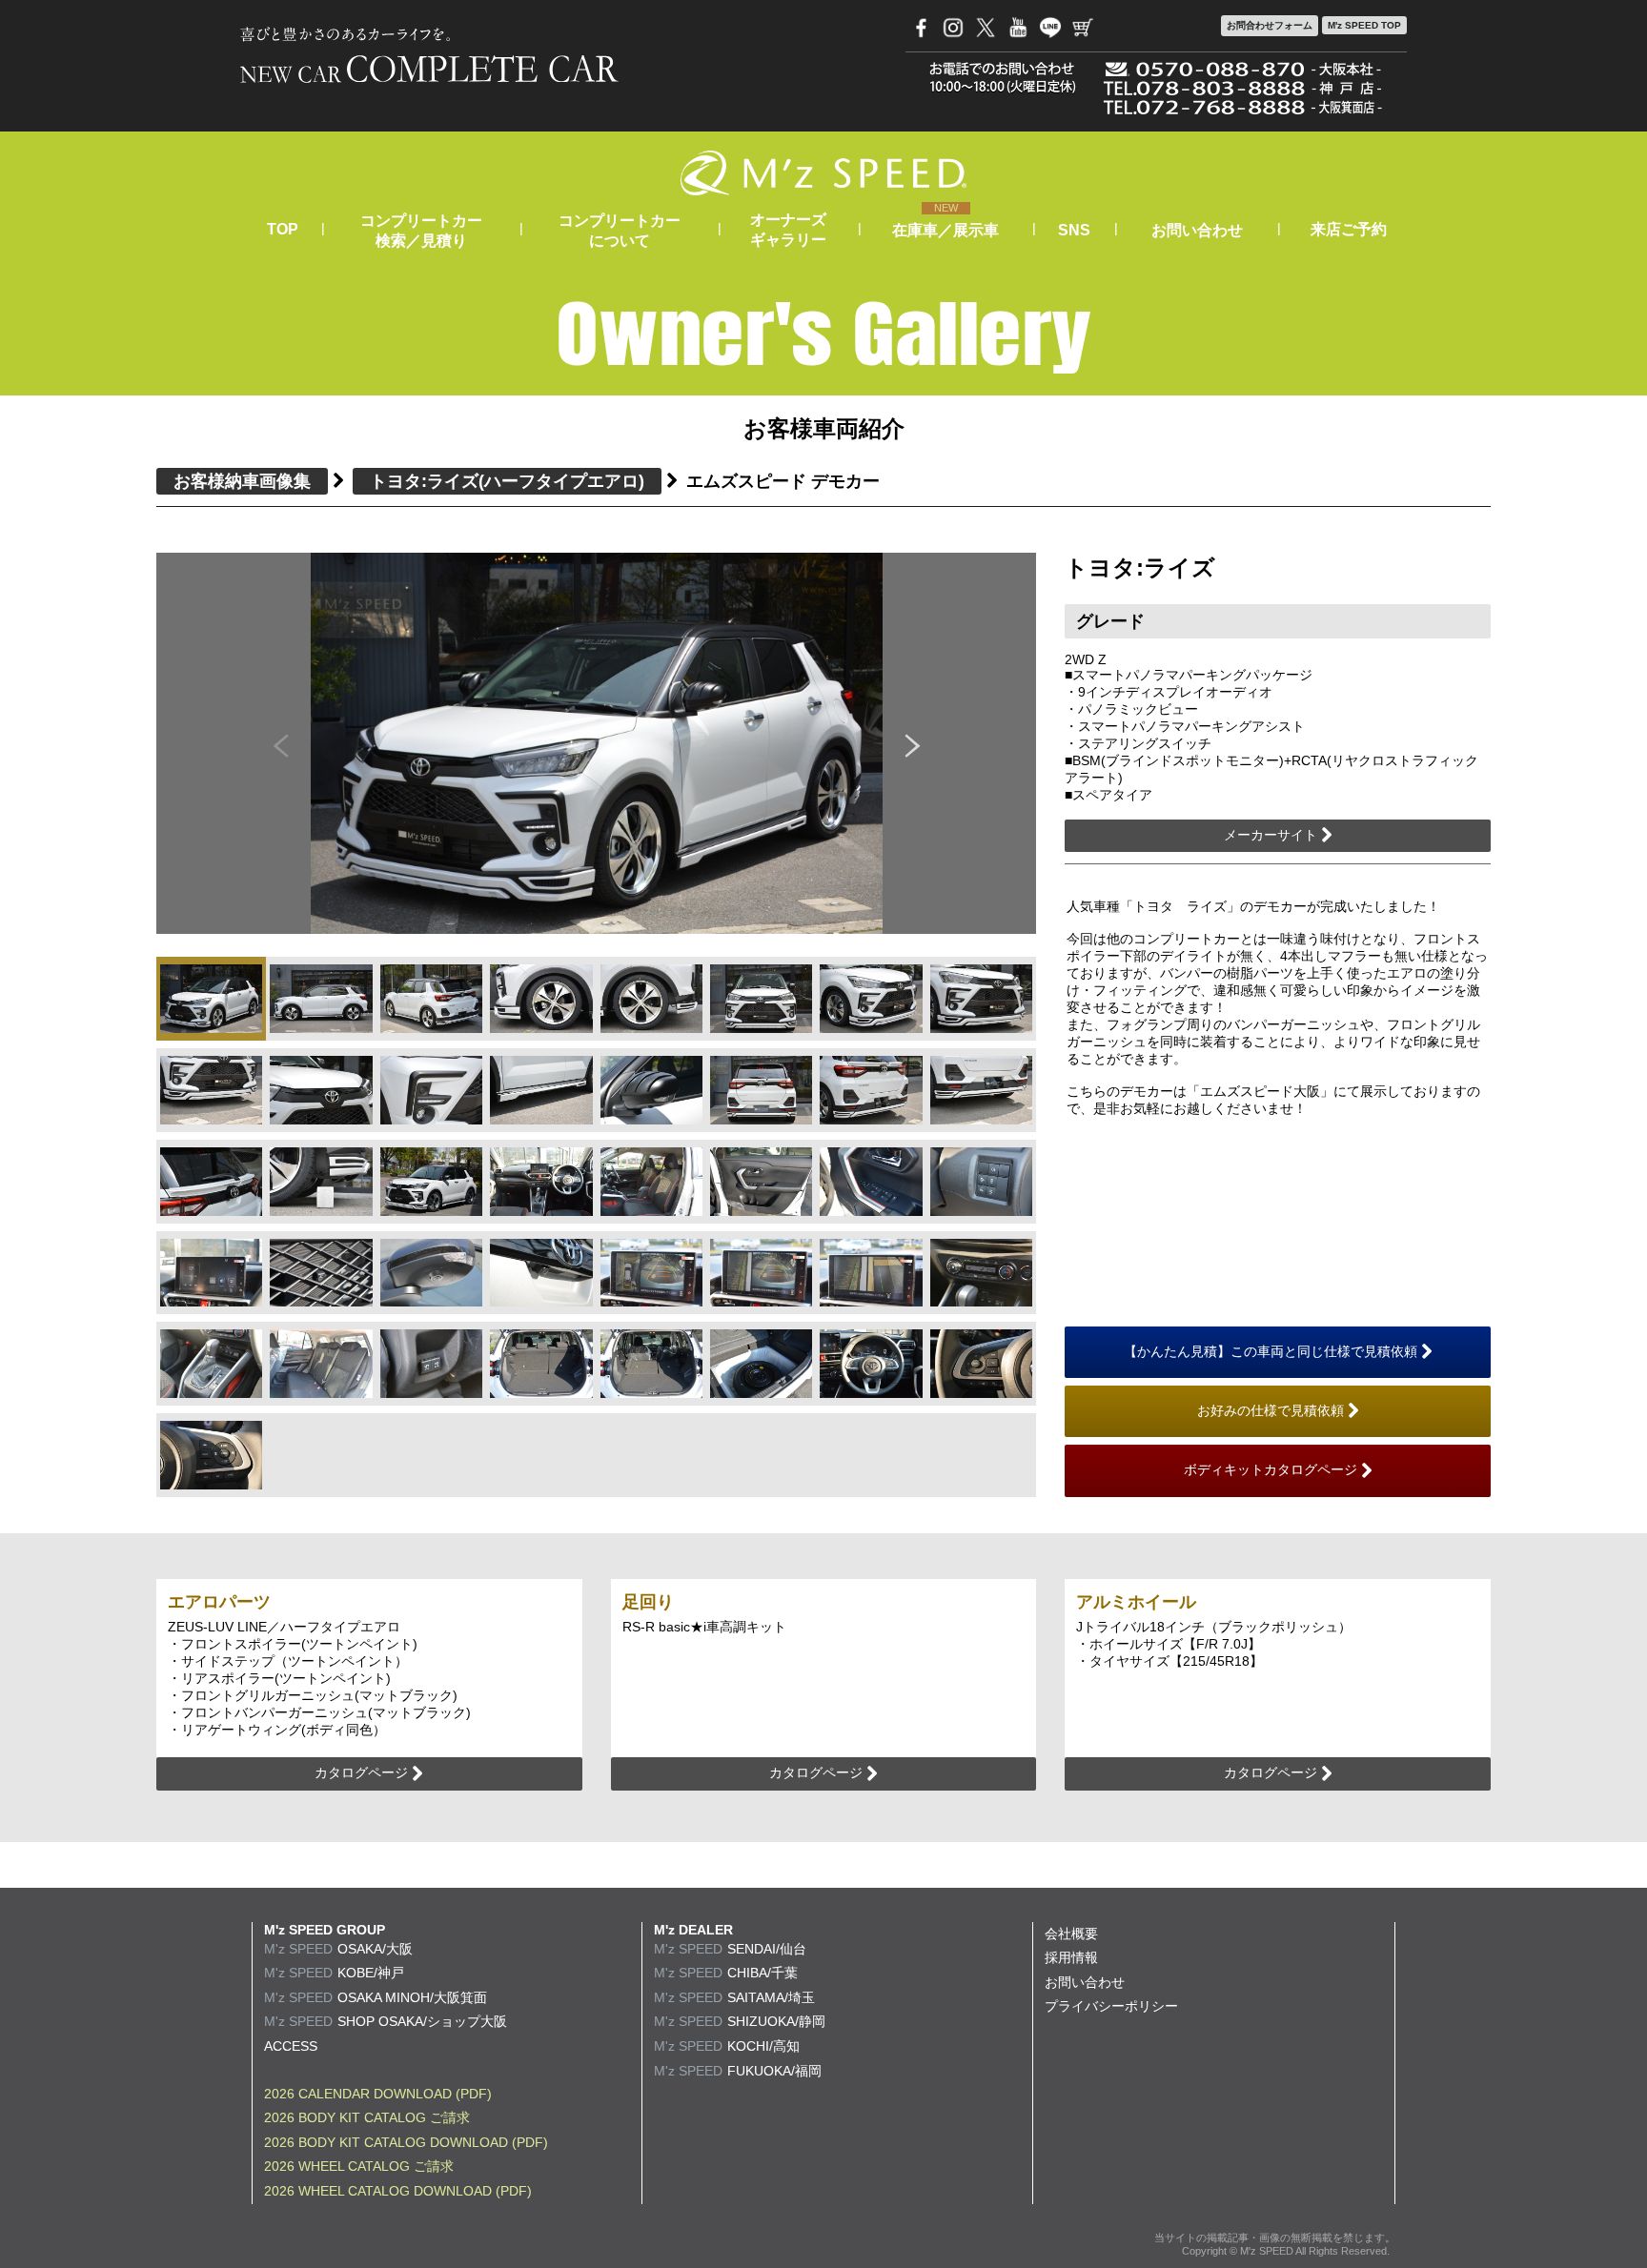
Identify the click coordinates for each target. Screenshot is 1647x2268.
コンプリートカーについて (620, 231)
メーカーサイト (1272, 835)
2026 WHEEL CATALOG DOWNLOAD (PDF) (398, 2191)
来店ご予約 (1349, 229)
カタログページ (363, 1772)
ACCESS (291, 2046)
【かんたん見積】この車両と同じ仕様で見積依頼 (1272, 1351)
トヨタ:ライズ (507, 481)
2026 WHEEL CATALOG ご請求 (359, 2166)
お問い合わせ (1197, 230)
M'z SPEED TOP (1364, 25)
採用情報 (1071, 1957)
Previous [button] (280, 743)
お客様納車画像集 (242, 481)
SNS (1074, 230)
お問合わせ (1270, 25)
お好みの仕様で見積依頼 (1272, 1410)
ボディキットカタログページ (1272, 1469)
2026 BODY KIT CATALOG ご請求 (367, 2117)
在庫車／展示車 (945, 230)
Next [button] (913, 743)
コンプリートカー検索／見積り (421, 231)
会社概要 (1071, 1934)
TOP (283, 229)
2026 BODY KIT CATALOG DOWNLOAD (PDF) (406, 2142)
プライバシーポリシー (1111, 2006)
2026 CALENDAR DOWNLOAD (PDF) (378, 2094)
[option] (597, 744)
